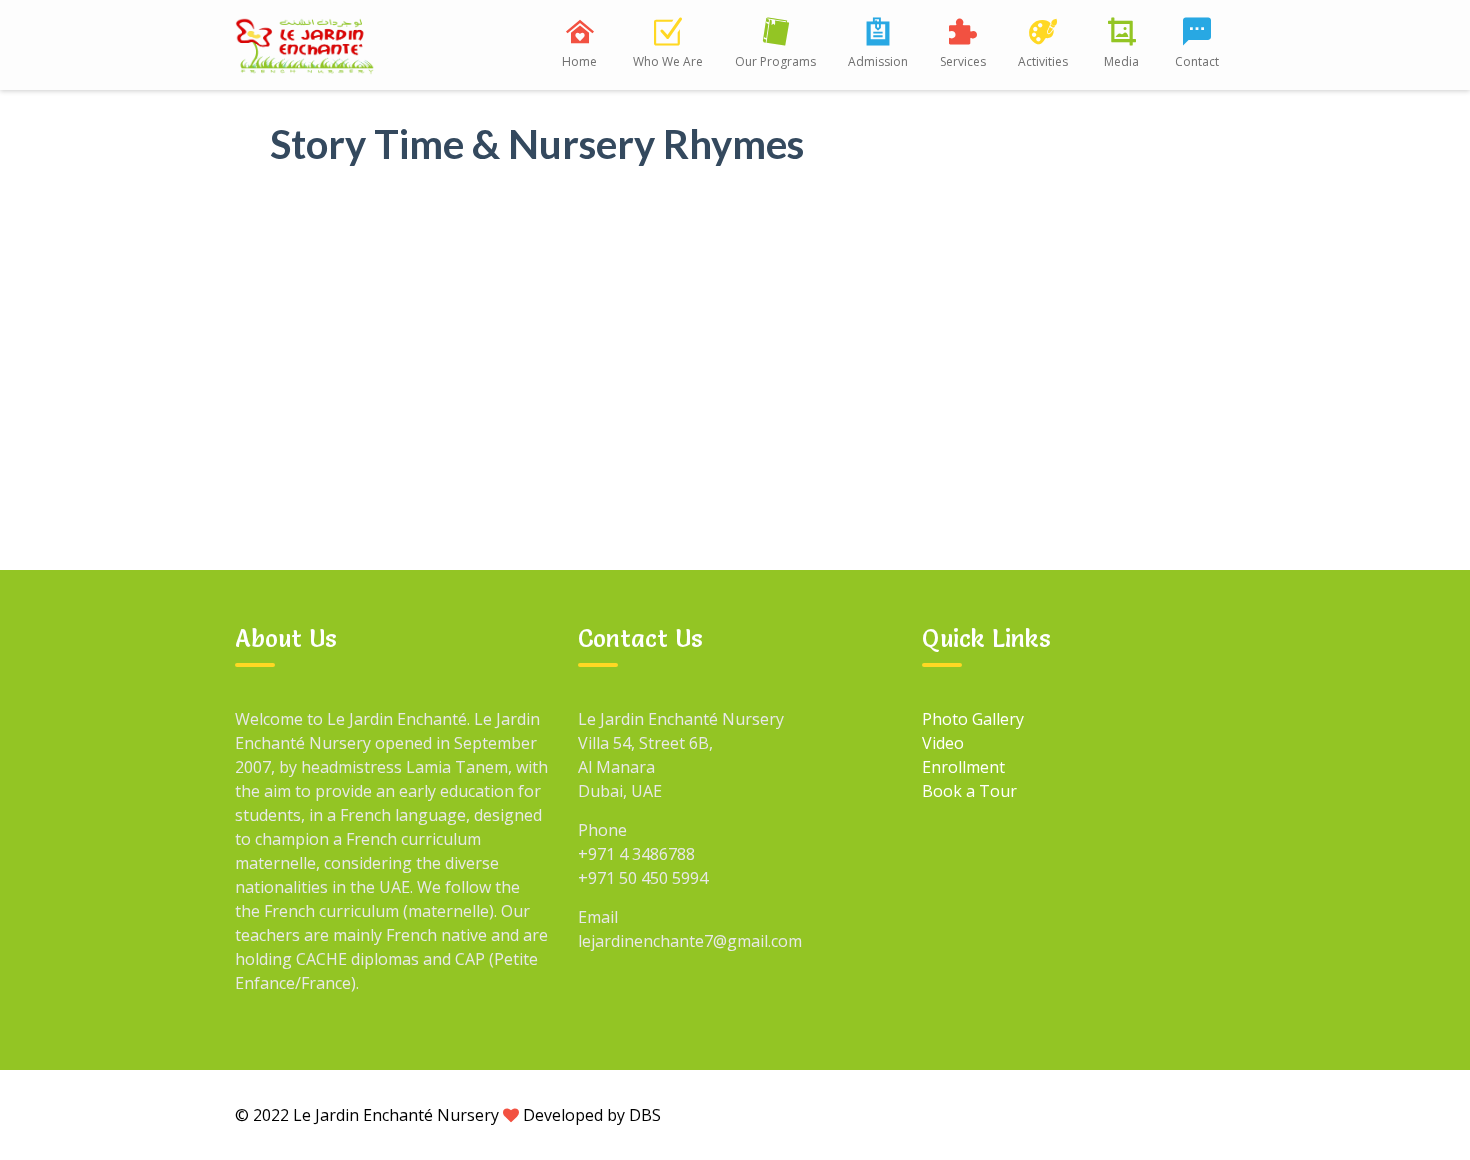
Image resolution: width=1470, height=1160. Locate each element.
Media (1121, 61)
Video (943, 743)
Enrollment (963, 767)
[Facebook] (1030, 1114)
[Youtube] (1168, 1114)
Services (963, 61)
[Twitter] (1122, 1114)
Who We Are (668, 61)
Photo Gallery (973, 719)
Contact (1197, 61)
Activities (1043, 61)
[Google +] (1076, 1114)
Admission (878, 61)
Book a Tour (969, 791)
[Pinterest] (1214, 1114)
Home (579, 61)
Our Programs (775, 61)
